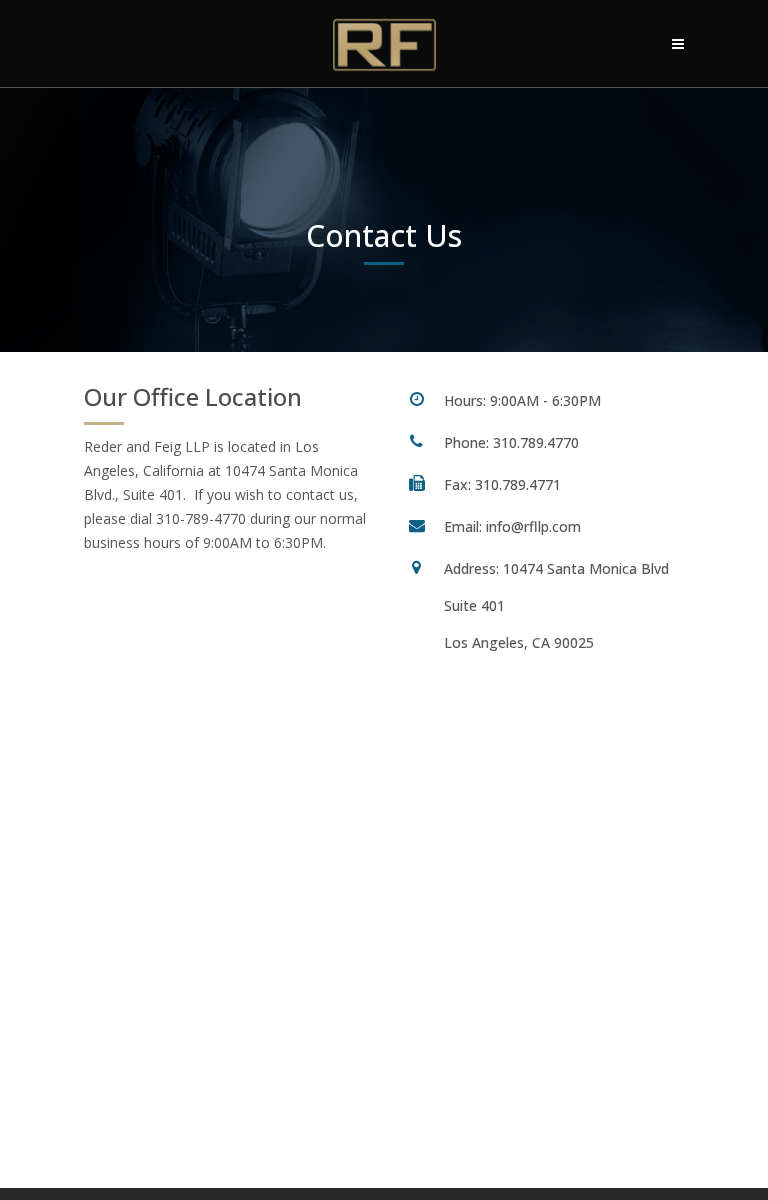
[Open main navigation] (678, 44)
